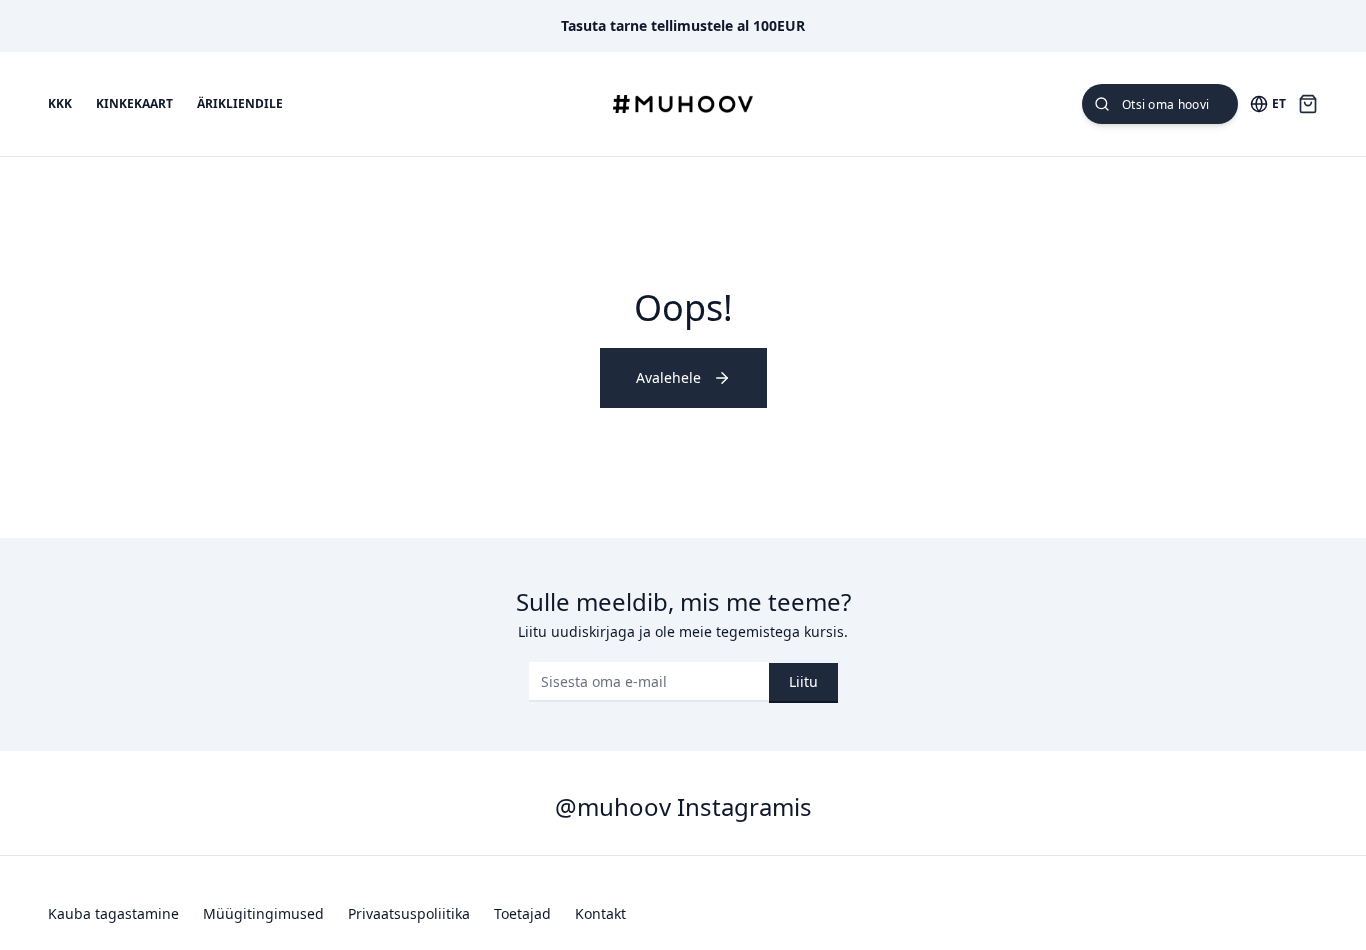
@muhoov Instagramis (683, 806)
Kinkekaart (134, 104)
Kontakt (600, 913)
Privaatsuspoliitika (409, 913)
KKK (60, 104)
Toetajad (522, 913)
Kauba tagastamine (113, 913)
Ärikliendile (240, 104)
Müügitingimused (263, 913)
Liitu (803, 681)
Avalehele (668, 377)
